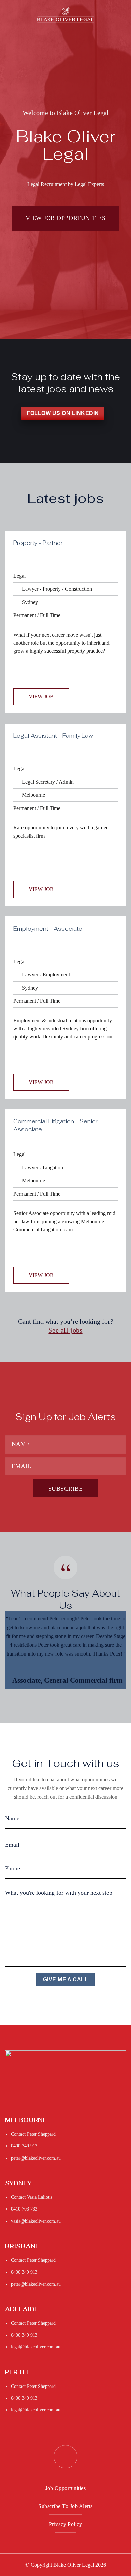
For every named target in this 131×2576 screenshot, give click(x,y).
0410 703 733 (24, 2209)
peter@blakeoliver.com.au (36, 2158)
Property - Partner (38, 543)
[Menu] (10, 15)
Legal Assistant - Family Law (53, 736)
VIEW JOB (41, 696)
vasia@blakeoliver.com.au (36, 2221)
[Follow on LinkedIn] (65, 2457)
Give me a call (66, 1980)
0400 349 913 (24, 2146)
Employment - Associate (48, 929)
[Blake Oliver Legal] (66, 15)
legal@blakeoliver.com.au (36, 2347)
